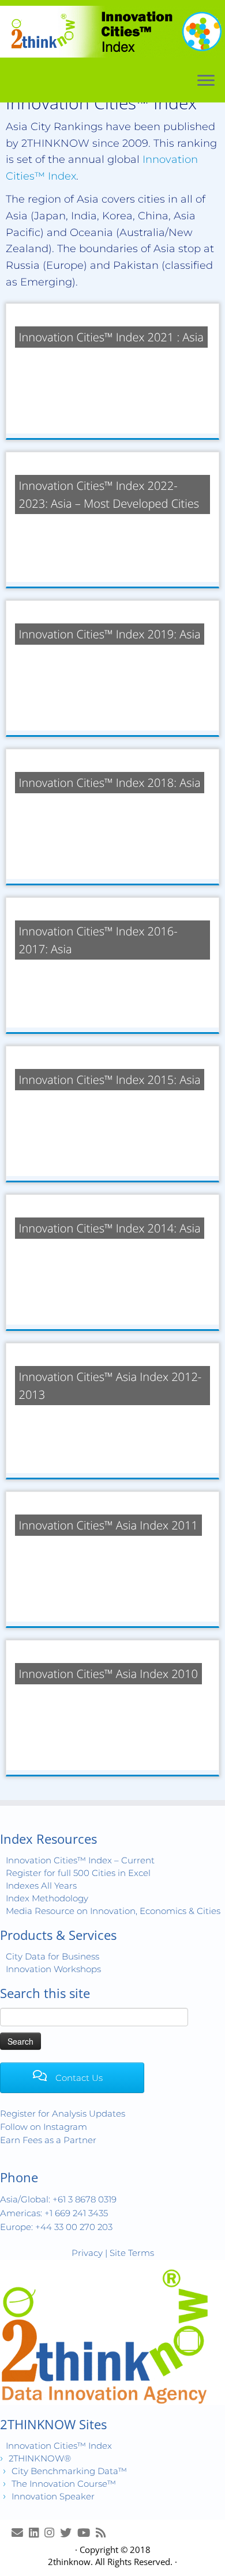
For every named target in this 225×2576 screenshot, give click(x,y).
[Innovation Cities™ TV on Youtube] (87, 2533)
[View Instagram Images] (52, 2533)
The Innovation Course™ (64, 2484)
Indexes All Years (41, 1886)
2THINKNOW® (40, 2458)
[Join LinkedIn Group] (37, 2533)
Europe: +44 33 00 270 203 (56, 2227)
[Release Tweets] (69, 2533)
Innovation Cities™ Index (59, 2446)
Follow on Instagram (44, 2127)
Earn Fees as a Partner (48, 2140)
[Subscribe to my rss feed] (104, 2533)
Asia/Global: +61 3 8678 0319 (58, 2199)
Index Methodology (47, 1898)
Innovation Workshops (53, 1969)
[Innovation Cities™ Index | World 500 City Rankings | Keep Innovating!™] (112, 32)
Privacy (87, 2253)
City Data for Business (52, 1956)
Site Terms (132, 2253)
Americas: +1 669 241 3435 (54, 2213)
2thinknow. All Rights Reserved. (110, 2562)
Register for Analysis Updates (63, 2113)
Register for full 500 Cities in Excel (78, 1873)
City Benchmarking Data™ (69, 2471)
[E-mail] (20, 2533)
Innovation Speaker (53, 2496)
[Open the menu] (206, 81)
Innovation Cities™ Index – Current (80, 1860)
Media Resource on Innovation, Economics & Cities (113, 1911)
